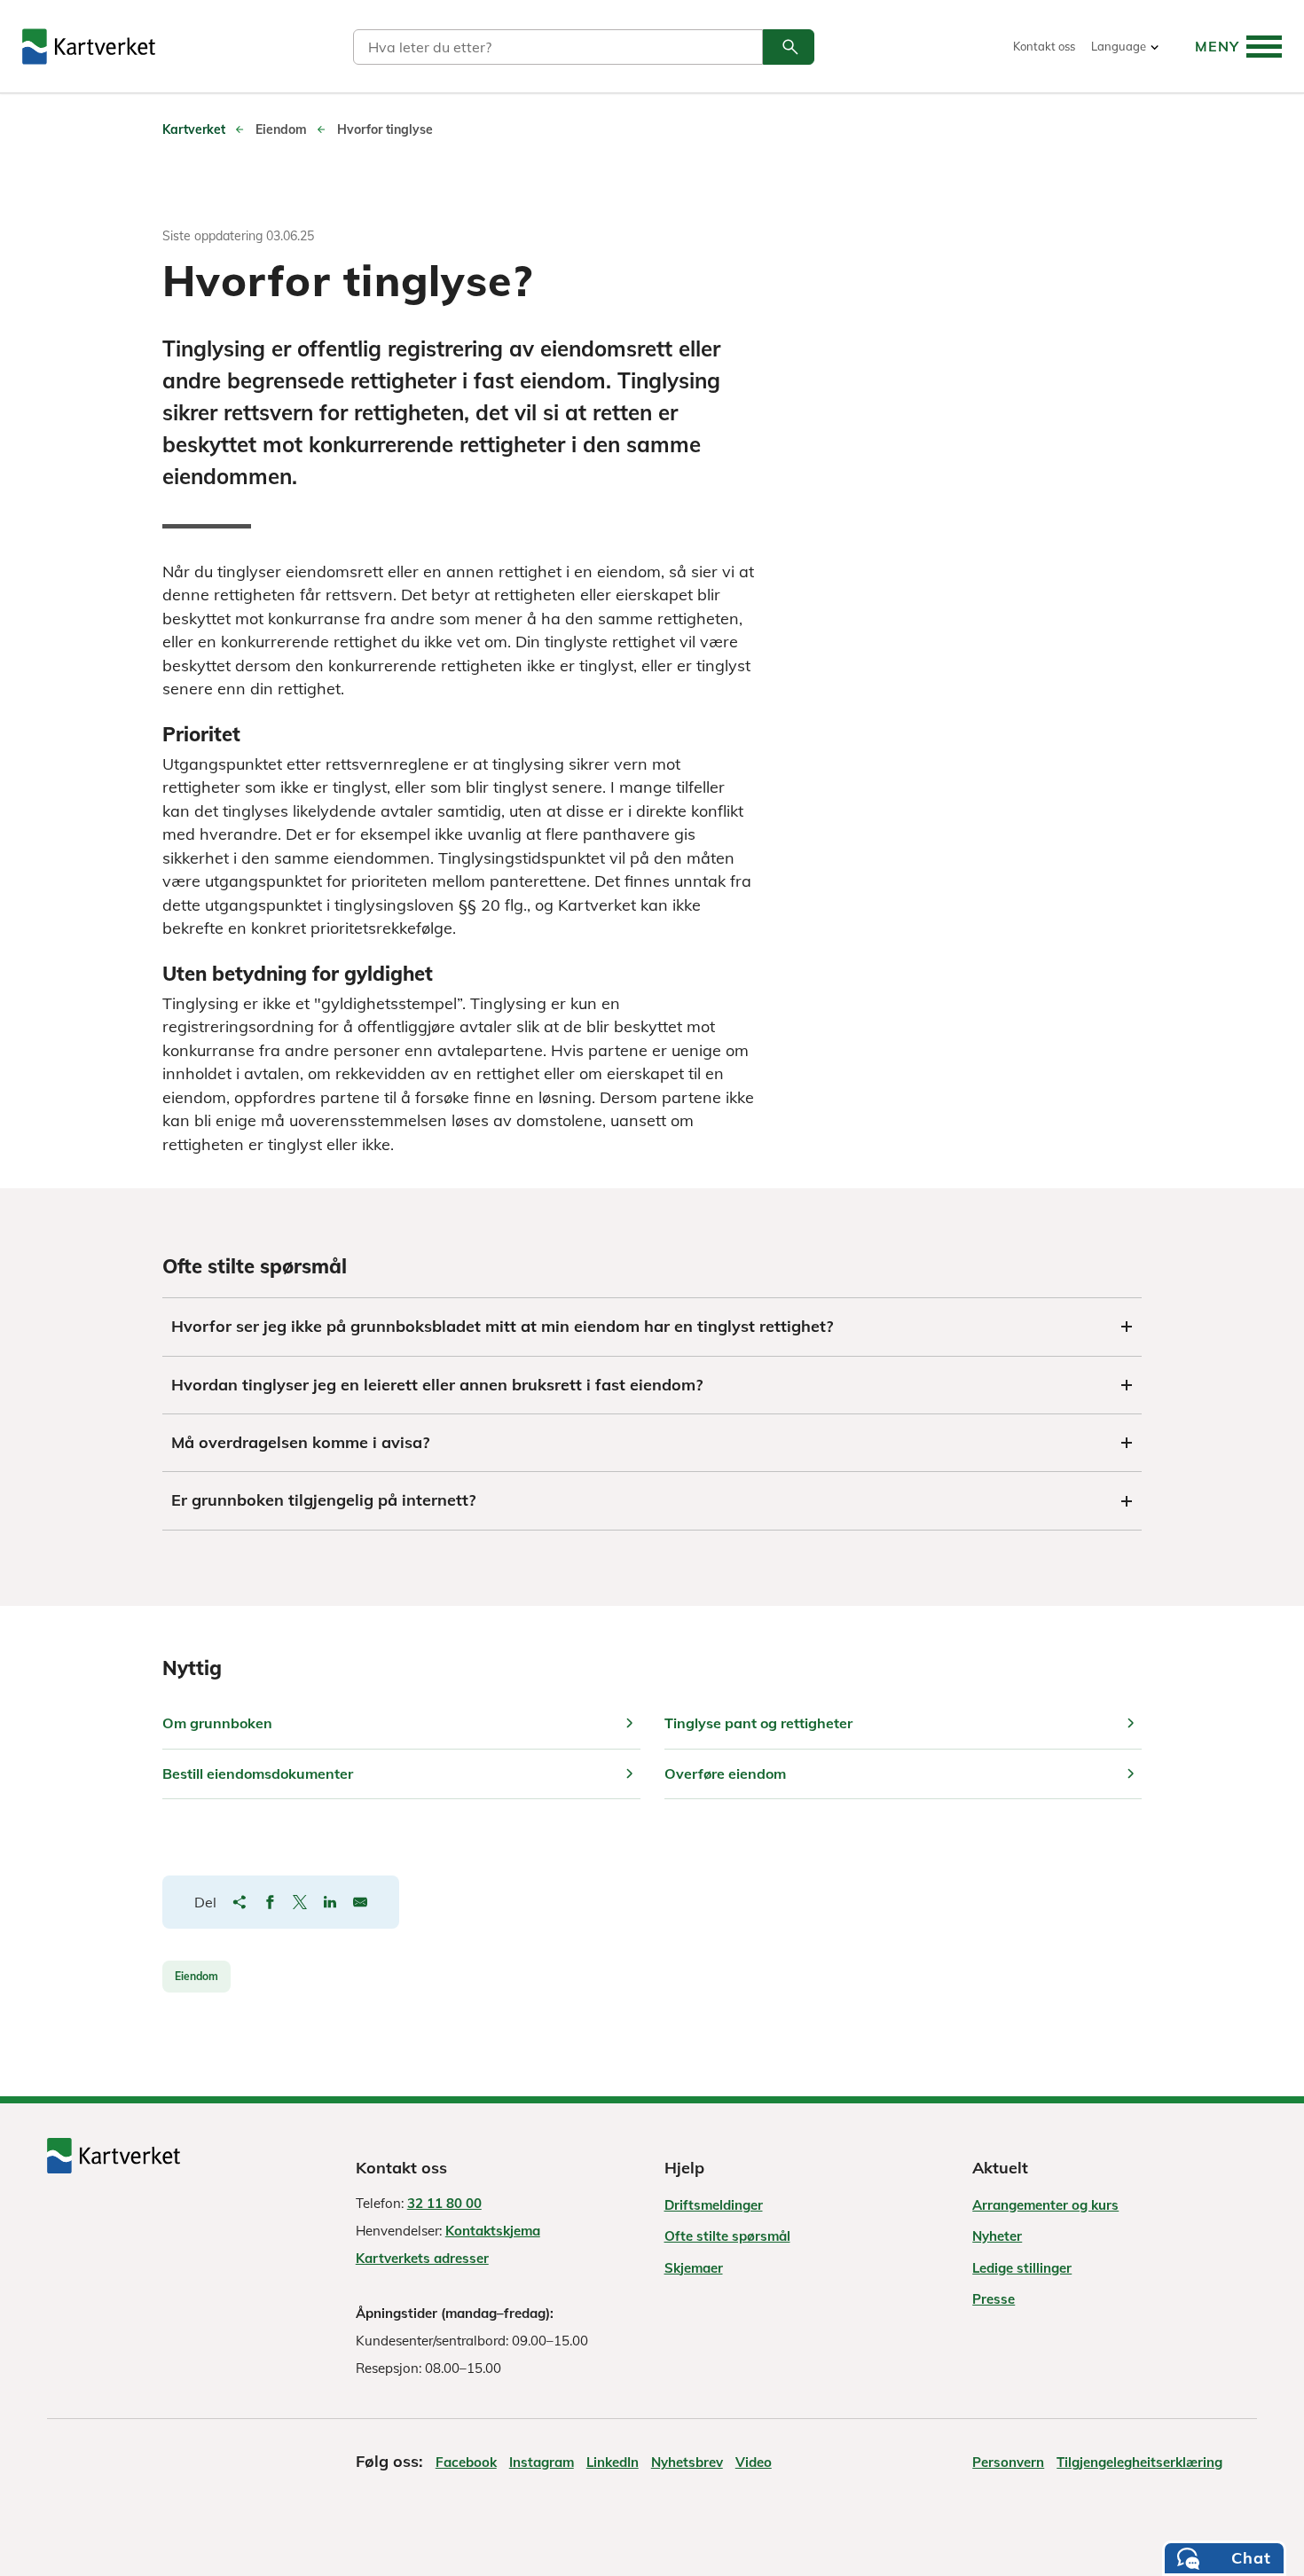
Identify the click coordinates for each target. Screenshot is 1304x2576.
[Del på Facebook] (270, 1902)
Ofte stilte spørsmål (727, 2236)
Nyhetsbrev (687, 2462)
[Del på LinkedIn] (330, 1902)
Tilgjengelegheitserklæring (1139, 2462)
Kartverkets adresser (422, 2258)
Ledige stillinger (1022, 2268)
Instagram (542, 2462)
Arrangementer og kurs (1045, 2205)
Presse (994, 2299)
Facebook (466, 2462)
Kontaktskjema (493, 2231)
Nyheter (997, 2236)
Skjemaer (694, 2268)
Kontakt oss (1044, 47)
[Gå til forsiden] (89, 47)
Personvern (1008, 2462)
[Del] (240, 1902)
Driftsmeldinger (714, 2205)
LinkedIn (613, 2462)
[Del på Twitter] (300, 1902)
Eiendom (196, 1976)
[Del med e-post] (360, 1902)
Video (754, 2462)
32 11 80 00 (444, 2203)
